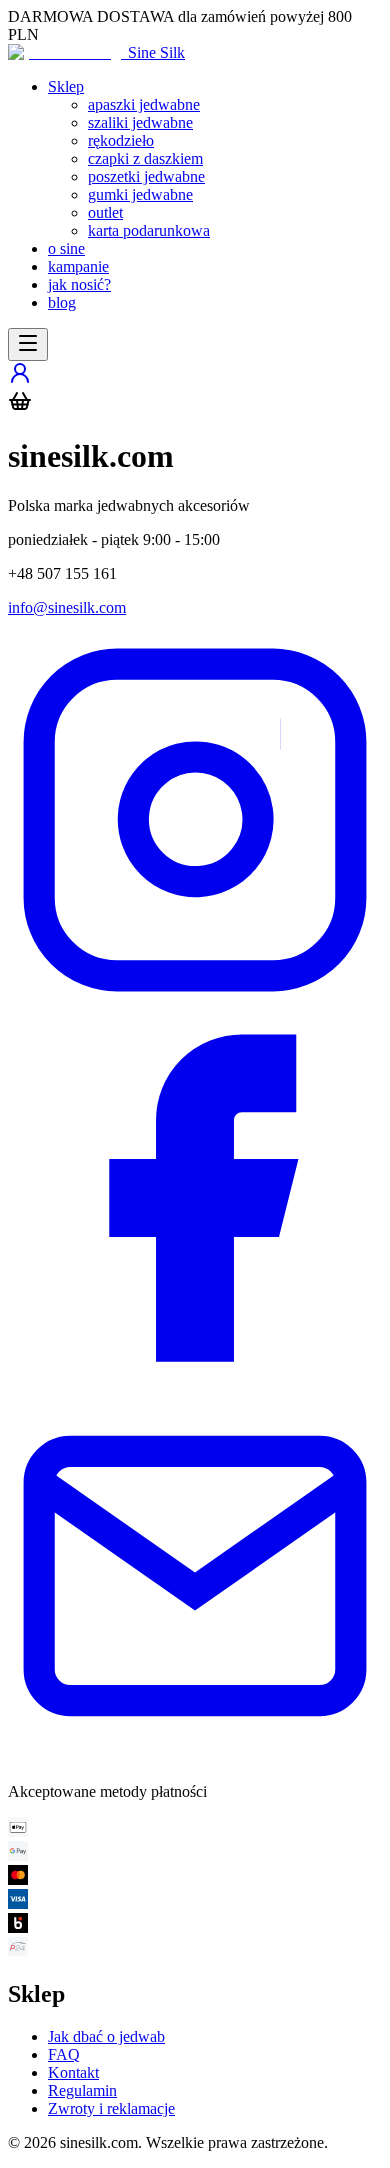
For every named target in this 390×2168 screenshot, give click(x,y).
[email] (195, 1757)
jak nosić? (79, 284)
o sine (66, 248)
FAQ (64, 2054)
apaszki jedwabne (144, 104)
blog (62, 302)
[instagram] (195, 1001)
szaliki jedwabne (140, 122)
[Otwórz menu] (28, 344)
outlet (105, 212)
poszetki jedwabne (146, 176)
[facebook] (195, 1379)
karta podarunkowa (149, 230)
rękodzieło (121, 140)
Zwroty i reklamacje (111, 2108)
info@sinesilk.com (67, 607)
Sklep (66, 86)
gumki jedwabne (140, 194)
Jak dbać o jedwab (106, 2036)
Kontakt (73, 2072)
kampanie (78, 266)
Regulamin (82, 2090)
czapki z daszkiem (145, 158)
